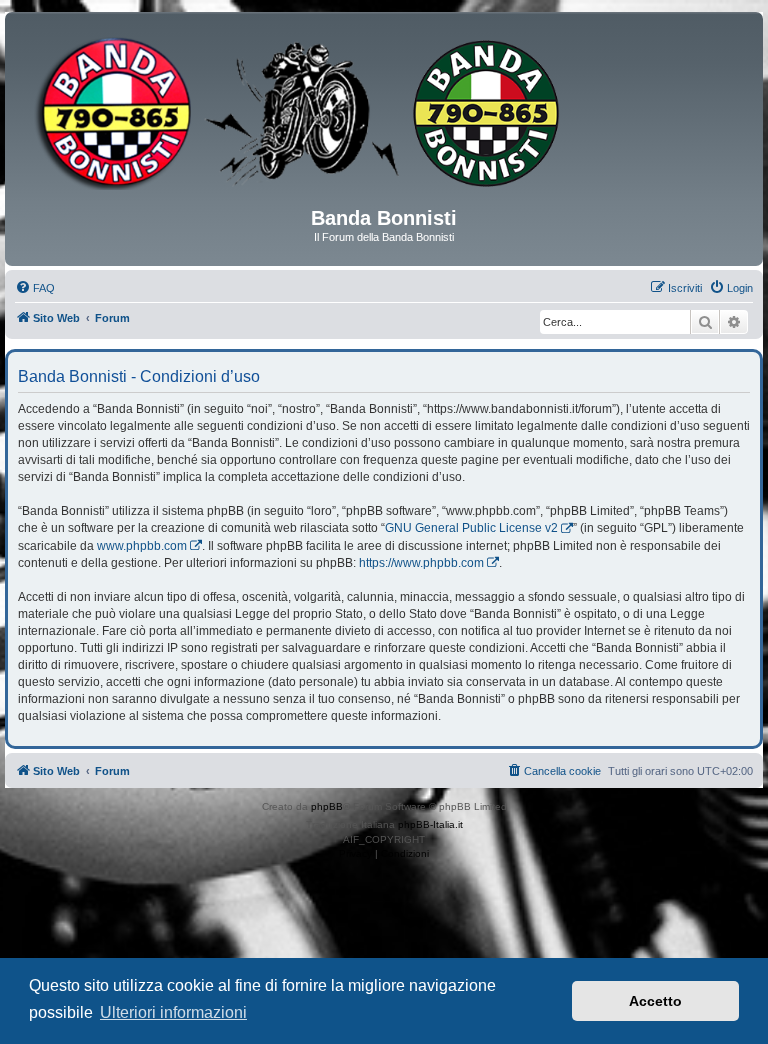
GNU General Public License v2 (471, 528)
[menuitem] (35, 288)
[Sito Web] (384, 117)
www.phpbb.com (142, 546)
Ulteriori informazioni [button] (173, 1012)
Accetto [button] (655, 1001)
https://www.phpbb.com (421, 563)
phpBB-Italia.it (430, 824)
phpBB (327, 806)
